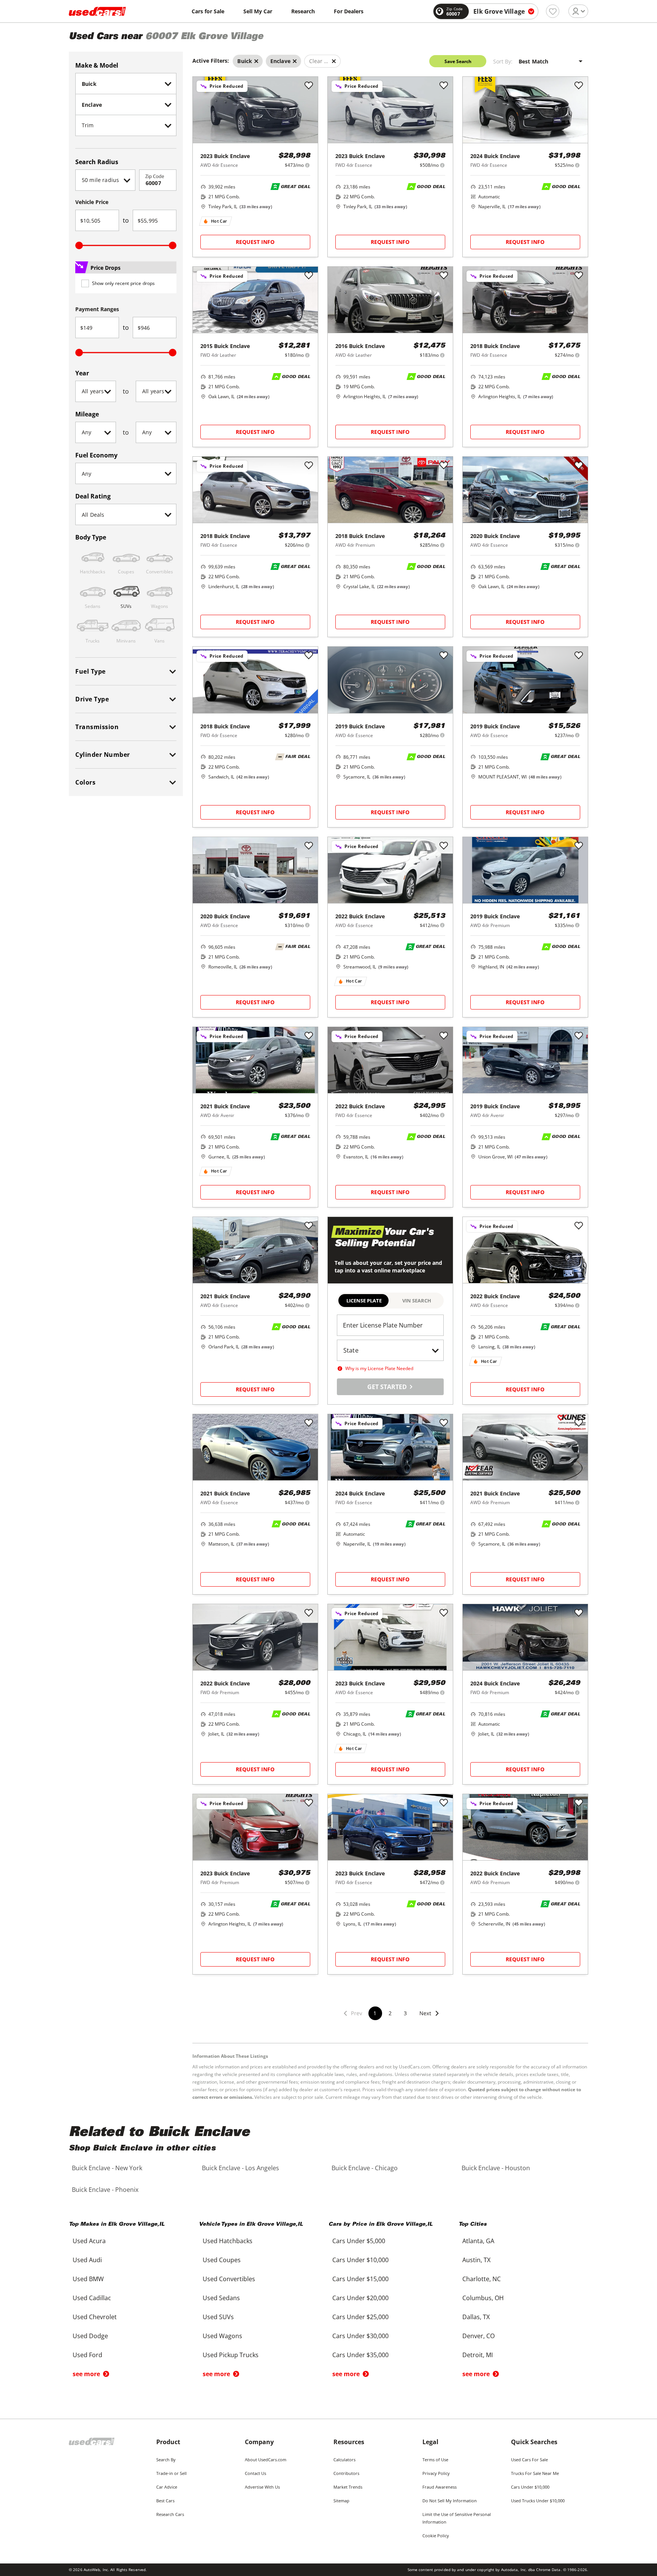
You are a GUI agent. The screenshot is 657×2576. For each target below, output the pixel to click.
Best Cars (165, 2501)
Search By (166, 2460)
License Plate (364, 1301)
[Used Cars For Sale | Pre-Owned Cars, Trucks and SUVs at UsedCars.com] (97, 11)
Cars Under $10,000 (530, 2487)
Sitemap (341, 2501)
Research (303, 11)
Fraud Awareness (440, 2487)
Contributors (346, 2473)
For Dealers (349, 11)
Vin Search (417, 1301)
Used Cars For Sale (529, 2460)
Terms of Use (435, 2460)
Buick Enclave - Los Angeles (240, 2168)
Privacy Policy (436, 2473)
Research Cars (170, 2514)
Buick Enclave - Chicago (365, 2168)
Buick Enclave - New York (107, 2168)
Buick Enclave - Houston (496, 2168)
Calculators (344, 2460)
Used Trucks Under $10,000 (538, 2501)
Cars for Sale (208, 11)
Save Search (458, 61)
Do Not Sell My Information (450, 2501)
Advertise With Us (262, 2487)
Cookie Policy (436, 2536)
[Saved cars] (553, 11)
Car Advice (167, 2487)
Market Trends (348, 2487)
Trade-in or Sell (171, 2473)
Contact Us (255, 2473)
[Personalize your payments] (307, 165)
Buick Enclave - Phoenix (105, 2190)
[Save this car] (309, 86)
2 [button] (390, 2013)
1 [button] (375, 2013)
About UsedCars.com (266, 2460)
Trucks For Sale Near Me (535, 2473)
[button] (430, 2018)
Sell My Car (258, 11)
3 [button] (405, 2013)
